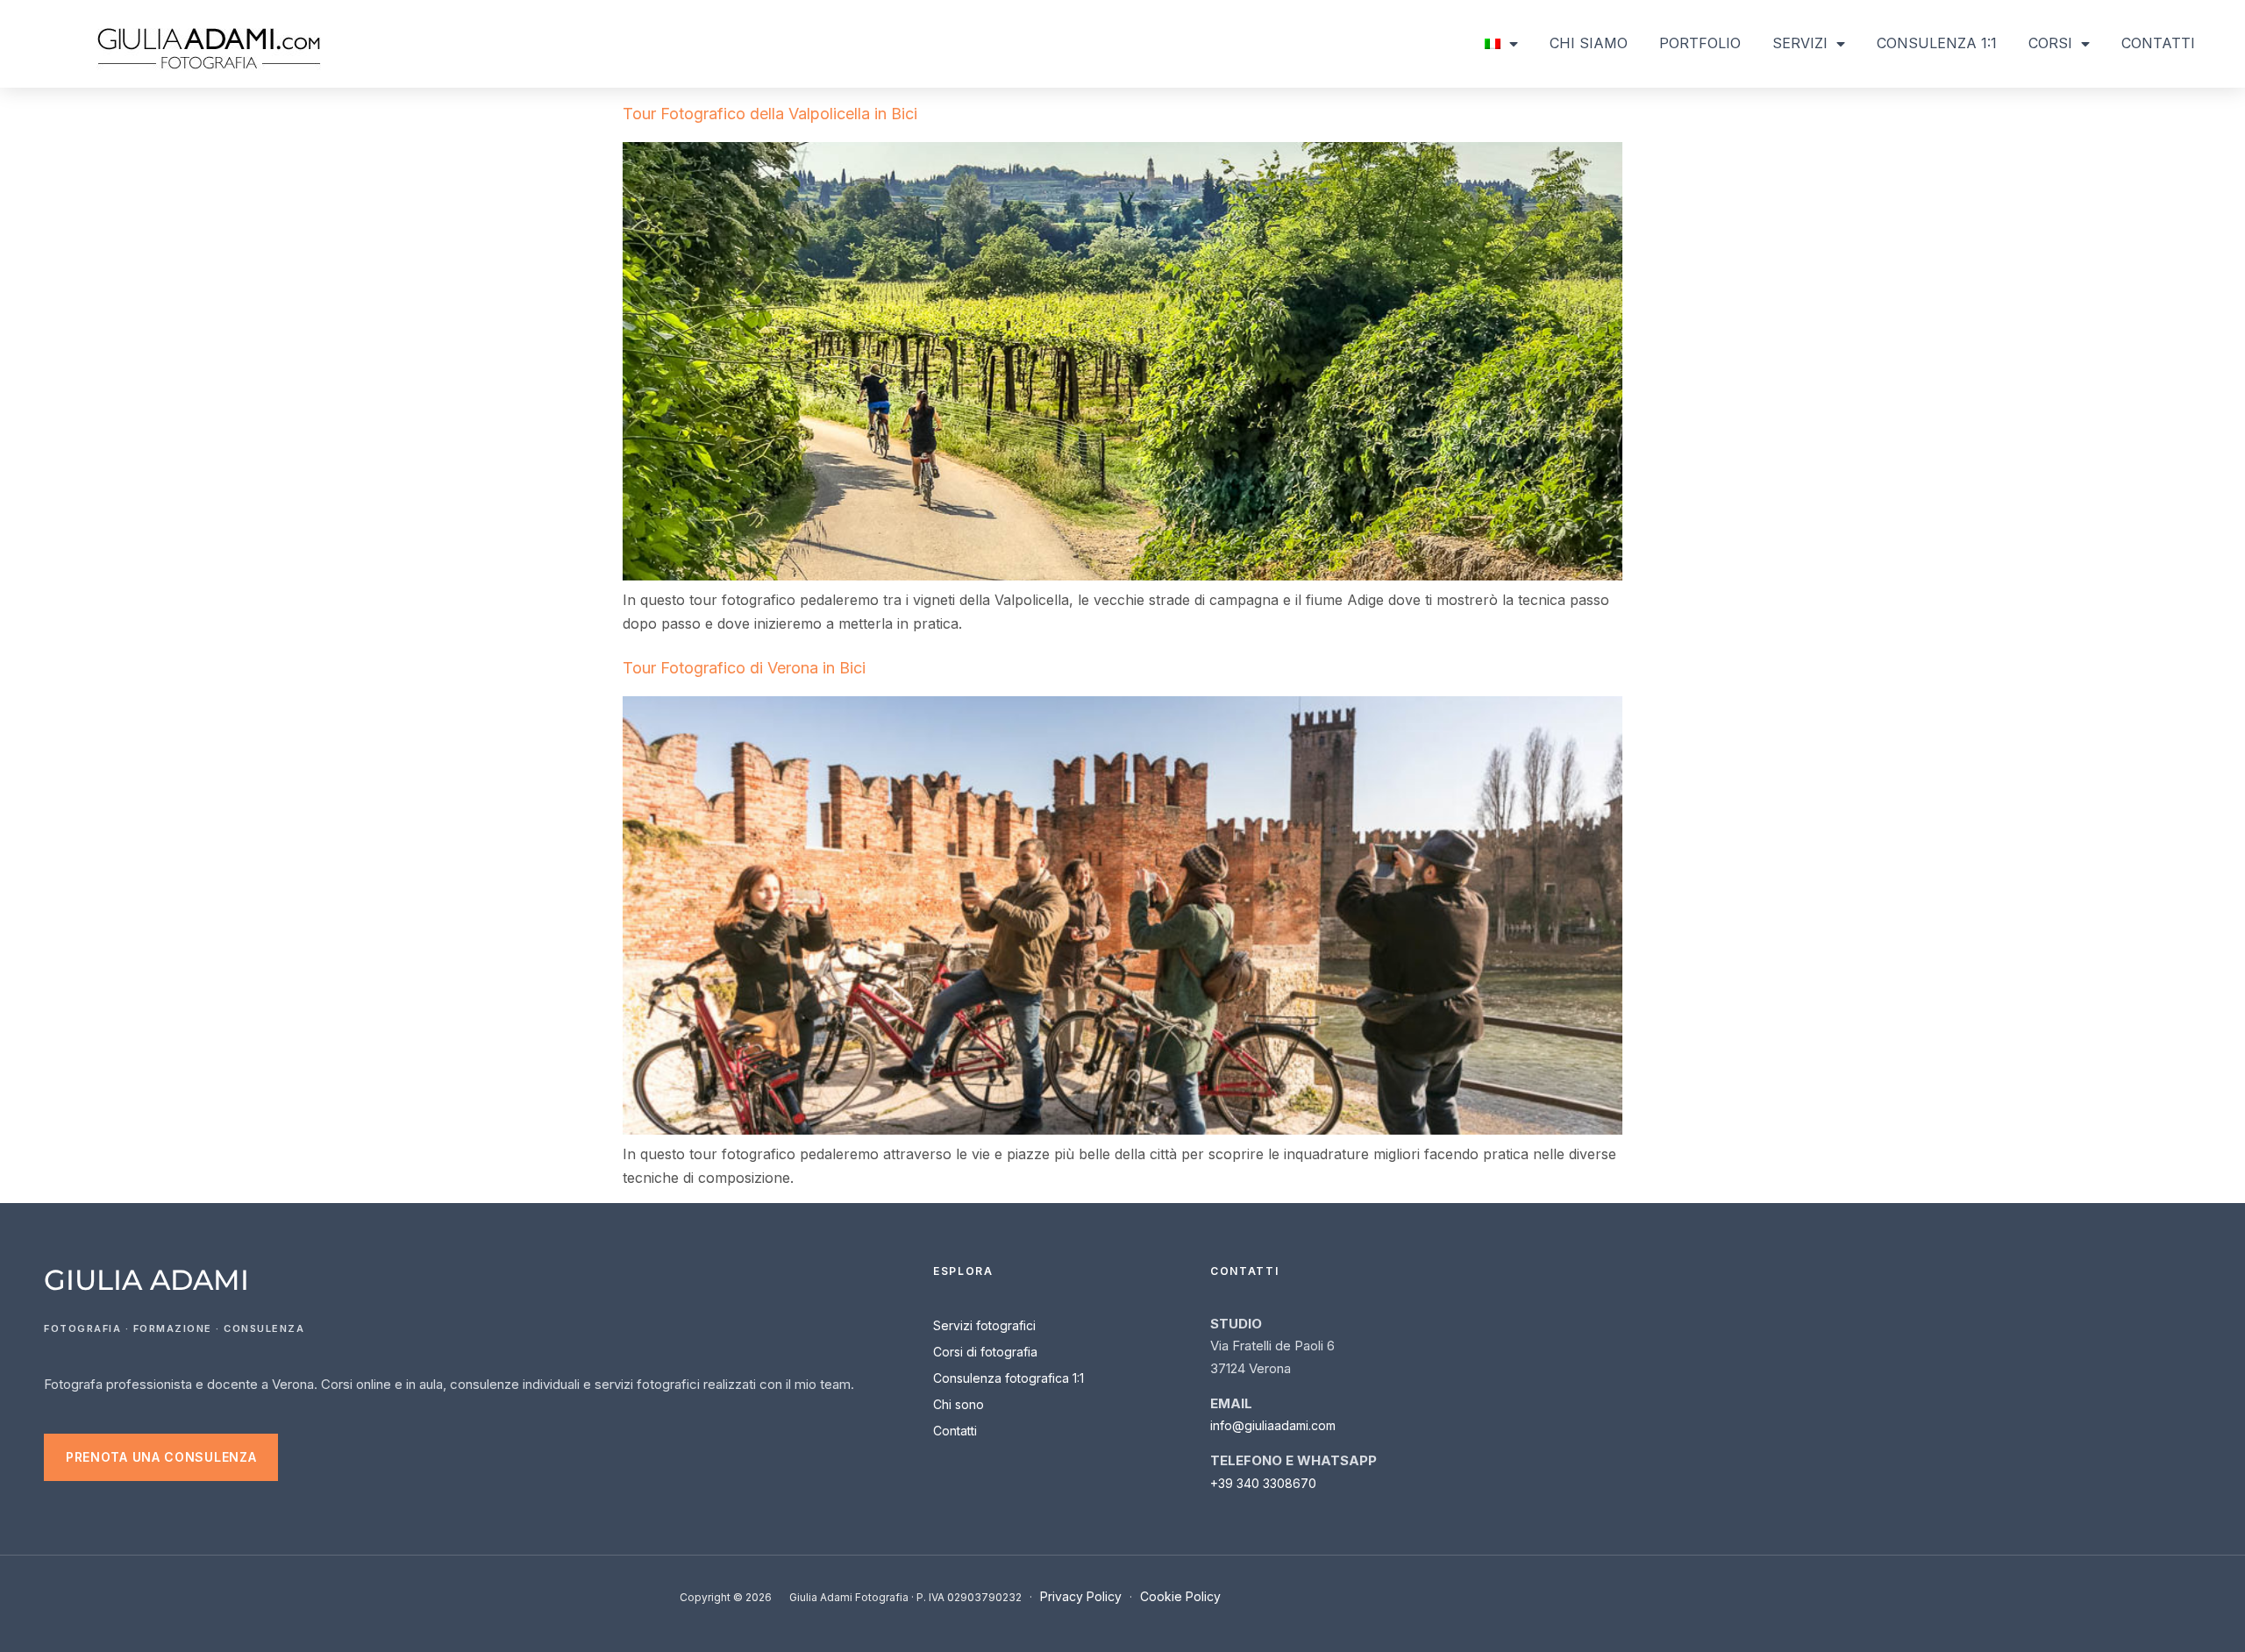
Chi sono (959, 1404)
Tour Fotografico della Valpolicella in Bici (770, 114)
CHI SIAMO (1589, 43)
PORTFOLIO (1700, 43)
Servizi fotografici (984, 1325)
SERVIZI (1800, 43)
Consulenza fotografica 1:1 (1008, 1378)
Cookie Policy (1180, 1596)
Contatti (955, 1431)
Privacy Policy (1081, 1596)
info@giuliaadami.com (1273, 1425)
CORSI (2050, 43)
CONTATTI (2158, 43)
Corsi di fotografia (985, 1352)
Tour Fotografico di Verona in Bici (744, 668)
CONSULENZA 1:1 (1937, 43)
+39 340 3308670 (1263, 1483)
